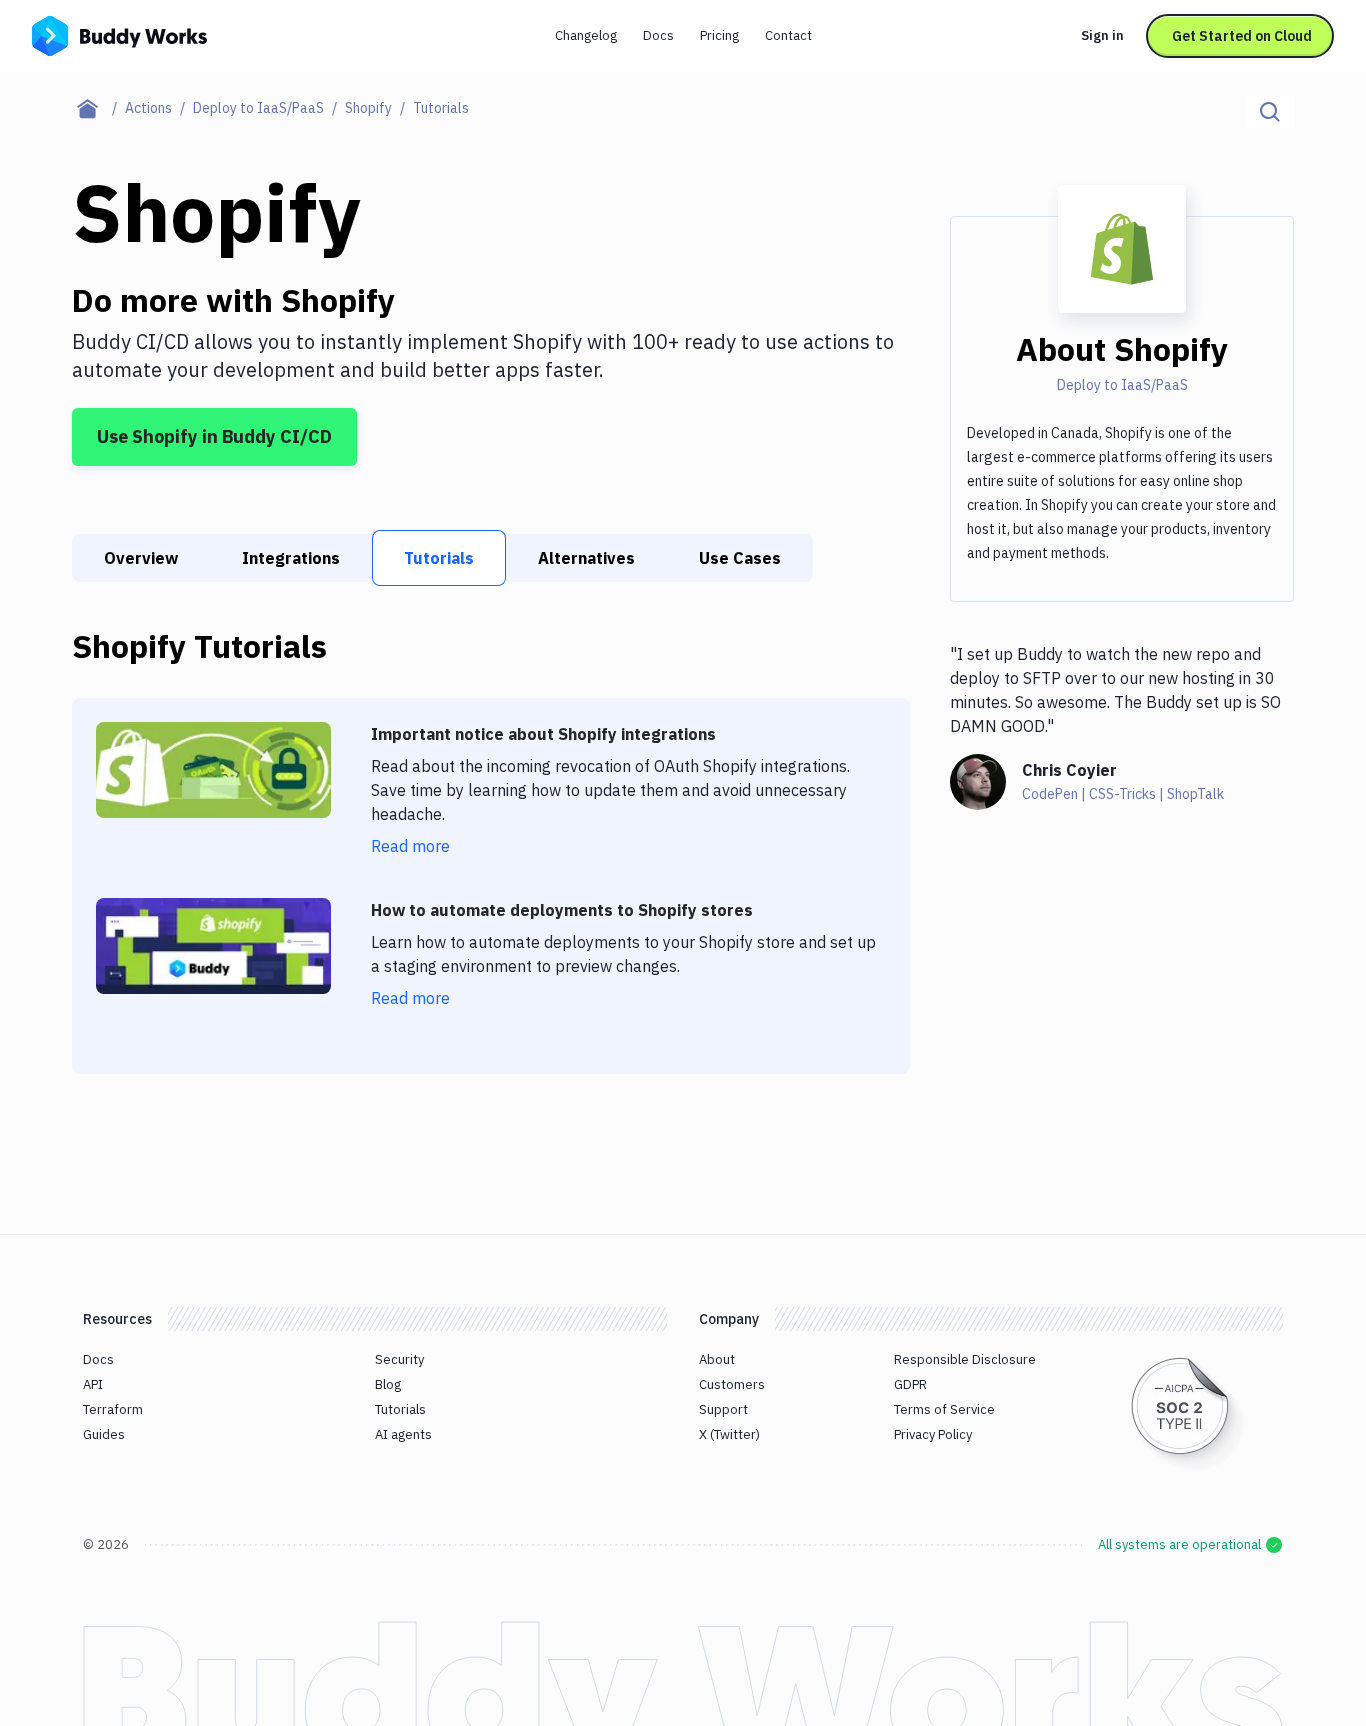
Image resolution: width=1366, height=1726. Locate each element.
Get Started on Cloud (1242, 36)
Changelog (586, 35)
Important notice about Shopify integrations (543, 734)
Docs (658, 35)
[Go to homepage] (119, 34)
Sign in (1102, 35)
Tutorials (439, 558)
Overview (141, 558)
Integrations (291, 558)
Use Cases (740, 558)
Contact (788, 35)
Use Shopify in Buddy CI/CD (214, 436)
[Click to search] (1270, 112)
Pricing (719, 35)
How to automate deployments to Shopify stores (562, 910)
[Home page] (98, 108)
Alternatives (586, 558)
